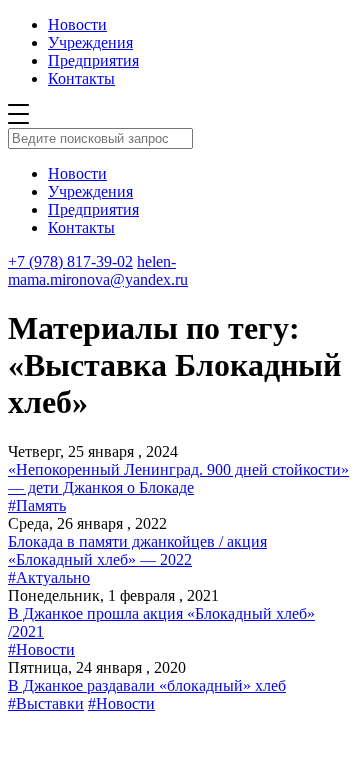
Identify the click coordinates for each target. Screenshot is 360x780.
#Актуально (49, 577)
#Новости (41, 649)
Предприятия (93, 60)
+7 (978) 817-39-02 (70, 261)
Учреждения (90, 42)
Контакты (81, 78)
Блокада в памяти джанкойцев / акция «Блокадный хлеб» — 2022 (137, 550)
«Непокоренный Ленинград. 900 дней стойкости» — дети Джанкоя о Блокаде (178, 478)
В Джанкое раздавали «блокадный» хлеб (147, 685)
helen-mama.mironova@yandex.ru (98, 270)
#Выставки (46, 703)
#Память (37, 505)
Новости (77, 24)
